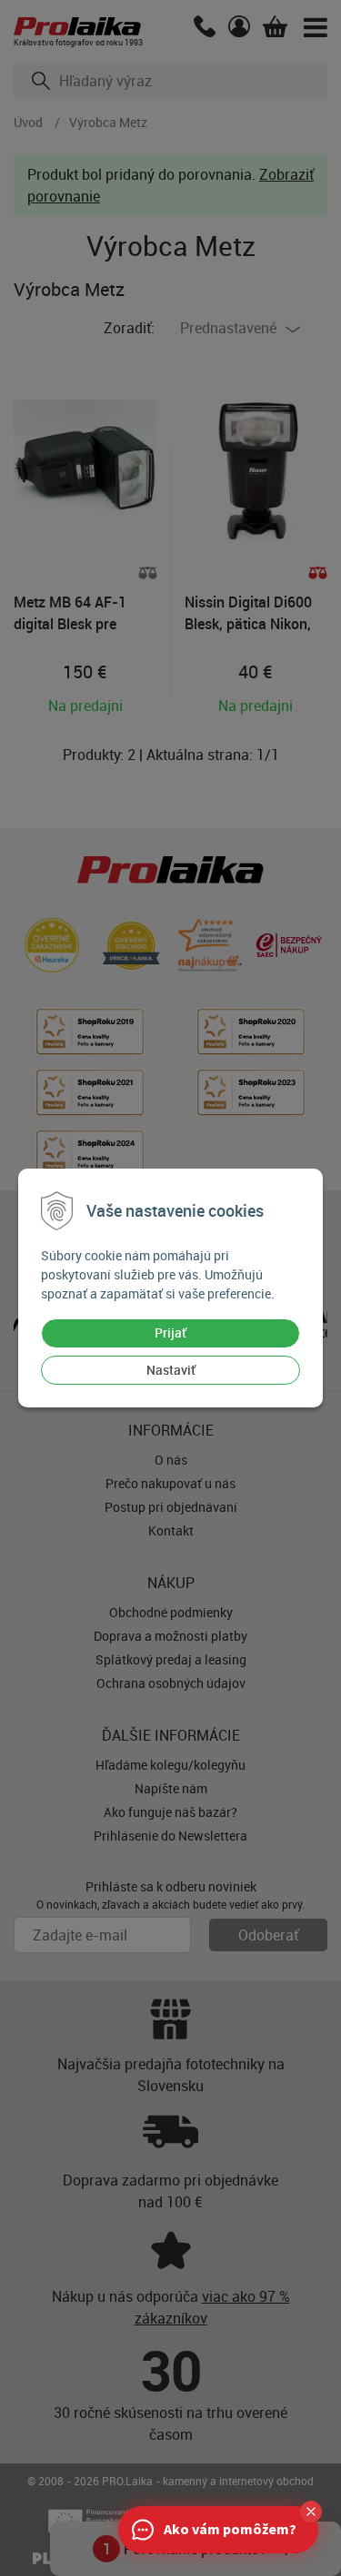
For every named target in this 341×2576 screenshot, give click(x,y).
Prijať (170, 1332)
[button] (311, 2512)
